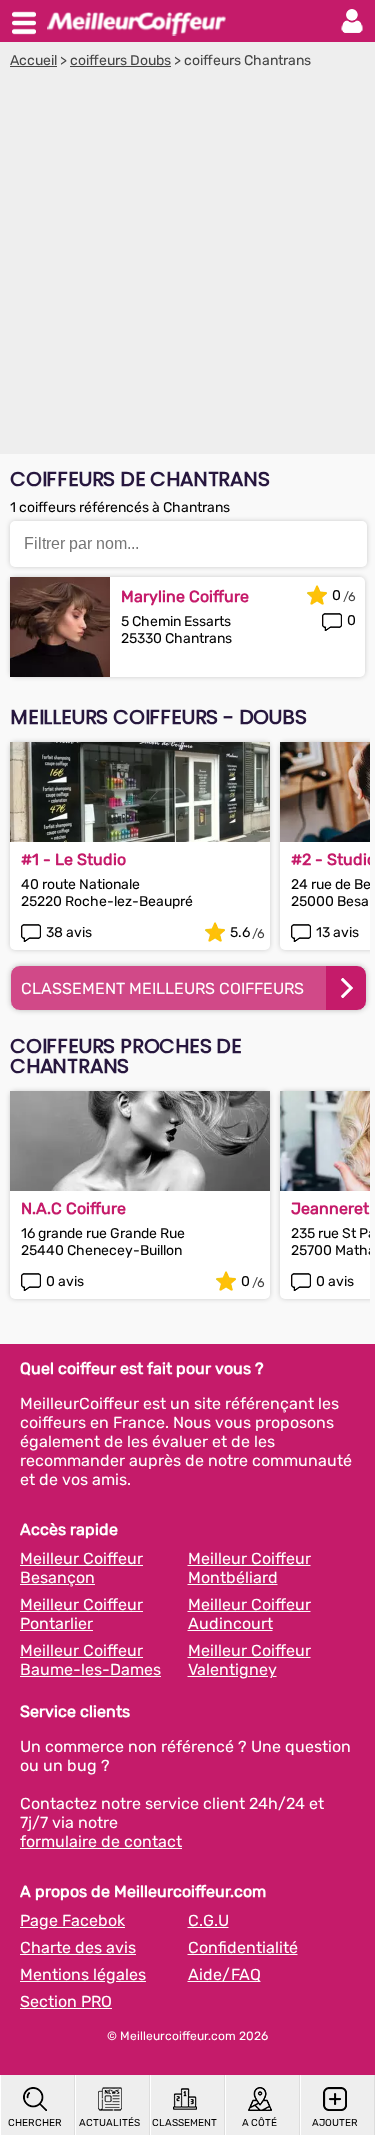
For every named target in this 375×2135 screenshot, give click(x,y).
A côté (259, 2123)
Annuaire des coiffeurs (136, 21)
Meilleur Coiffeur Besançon (81, 1568)
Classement (184, 2123)
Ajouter (335, 2123)
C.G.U (208, 1920)
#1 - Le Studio (73, 859)
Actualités (109, 2123)
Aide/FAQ (224, 1974)
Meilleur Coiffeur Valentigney (249, 1660)
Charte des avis (78, 1947)
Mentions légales (83, 1974)
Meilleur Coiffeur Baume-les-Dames (90, 1660)
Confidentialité (243, 1947)
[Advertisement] (187, 266)
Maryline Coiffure (185, 596)
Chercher (35, 2123)
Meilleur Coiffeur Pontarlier (81, 1614)
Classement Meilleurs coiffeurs (162, 988)
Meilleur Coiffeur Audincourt (249, 1614)
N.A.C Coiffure (73, 1208)
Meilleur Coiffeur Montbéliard (249, 1568)
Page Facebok (72, 1920)
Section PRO (66, 2001)
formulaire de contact (101, 1841)
